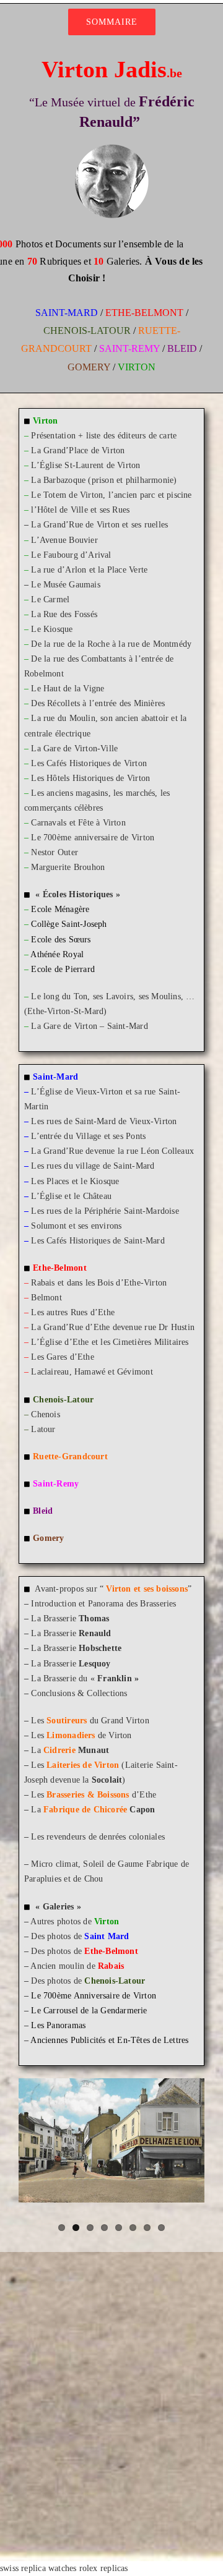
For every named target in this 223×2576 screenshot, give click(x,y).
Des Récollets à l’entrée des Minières (98, 703)
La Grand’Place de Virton (78, 450)
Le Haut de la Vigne (68, 689)
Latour (40, 1429)
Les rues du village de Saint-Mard (93, 1166)
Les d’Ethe (94, 1795)
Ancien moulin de (77, 1966)
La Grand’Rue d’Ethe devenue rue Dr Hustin (113, 1327)
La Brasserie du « (85, 1678)
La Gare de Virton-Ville (74, 748)
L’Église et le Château (71, 1196)
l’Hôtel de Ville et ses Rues (80, 510)
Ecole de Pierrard (63, 969)
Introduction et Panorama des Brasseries (103, 1604)
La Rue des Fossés (64, 614)
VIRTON (137, 367)
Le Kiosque (52, 629)
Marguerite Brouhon (68, 867)
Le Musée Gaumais (65, 585)
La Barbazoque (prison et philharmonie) (104, 480)
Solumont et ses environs (76, 1226)
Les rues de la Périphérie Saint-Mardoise (105, 1211)
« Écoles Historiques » (78, 894)
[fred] (111, 148)
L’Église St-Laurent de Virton (85, 465)
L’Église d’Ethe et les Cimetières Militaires (110, 1342)
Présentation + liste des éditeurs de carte (104, 436)
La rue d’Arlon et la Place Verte (89, 570)
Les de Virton (81, 1735)
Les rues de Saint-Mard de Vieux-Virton (104, 1121)
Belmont (46, 1298)
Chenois (45, 1414)
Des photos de (80, 1936)
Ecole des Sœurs (61, 940)
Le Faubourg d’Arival (71, 555)
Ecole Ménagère (60, 909)
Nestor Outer (55, 852)
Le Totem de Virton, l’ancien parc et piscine (111, 495)
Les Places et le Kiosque (75, 1181)
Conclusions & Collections (79, 1693)
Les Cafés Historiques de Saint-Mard (98, 1241)
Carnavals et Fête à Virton (78, 823)
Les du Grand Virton (90, 1721)
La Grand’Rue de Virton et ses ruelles (99, 525)
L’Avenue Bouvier (64, 540)
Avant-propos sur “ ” (113, 1589)
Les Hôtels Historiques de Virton (90, 778)
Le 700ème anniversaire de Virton (93, 838)
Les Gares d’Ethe (62, 1357)
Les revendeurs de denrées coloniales (98, 1837)
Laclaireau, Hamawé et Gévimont (92, 1372)
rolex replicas (104, 2568)
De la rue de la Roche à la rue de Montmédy (111, 644)
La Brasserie (70, 1619)
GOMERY (89, 367)
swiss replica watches (38, 2568)
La (70, 1750)
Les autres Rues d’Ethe (73, 1312)
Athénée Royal (57, 954)
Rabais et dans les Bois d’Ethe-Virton (99, 1283)
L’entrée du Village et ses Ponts (88, 1136)
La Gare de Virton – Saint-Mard (89, 1026)
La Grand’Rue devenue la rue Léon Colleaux (112, 1151)
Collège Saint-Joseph (69, 924)
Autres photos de (75, 1921)
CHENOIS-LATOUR (87, 331)
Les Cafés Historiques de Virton (89, 763)
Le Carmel (50, 599)
